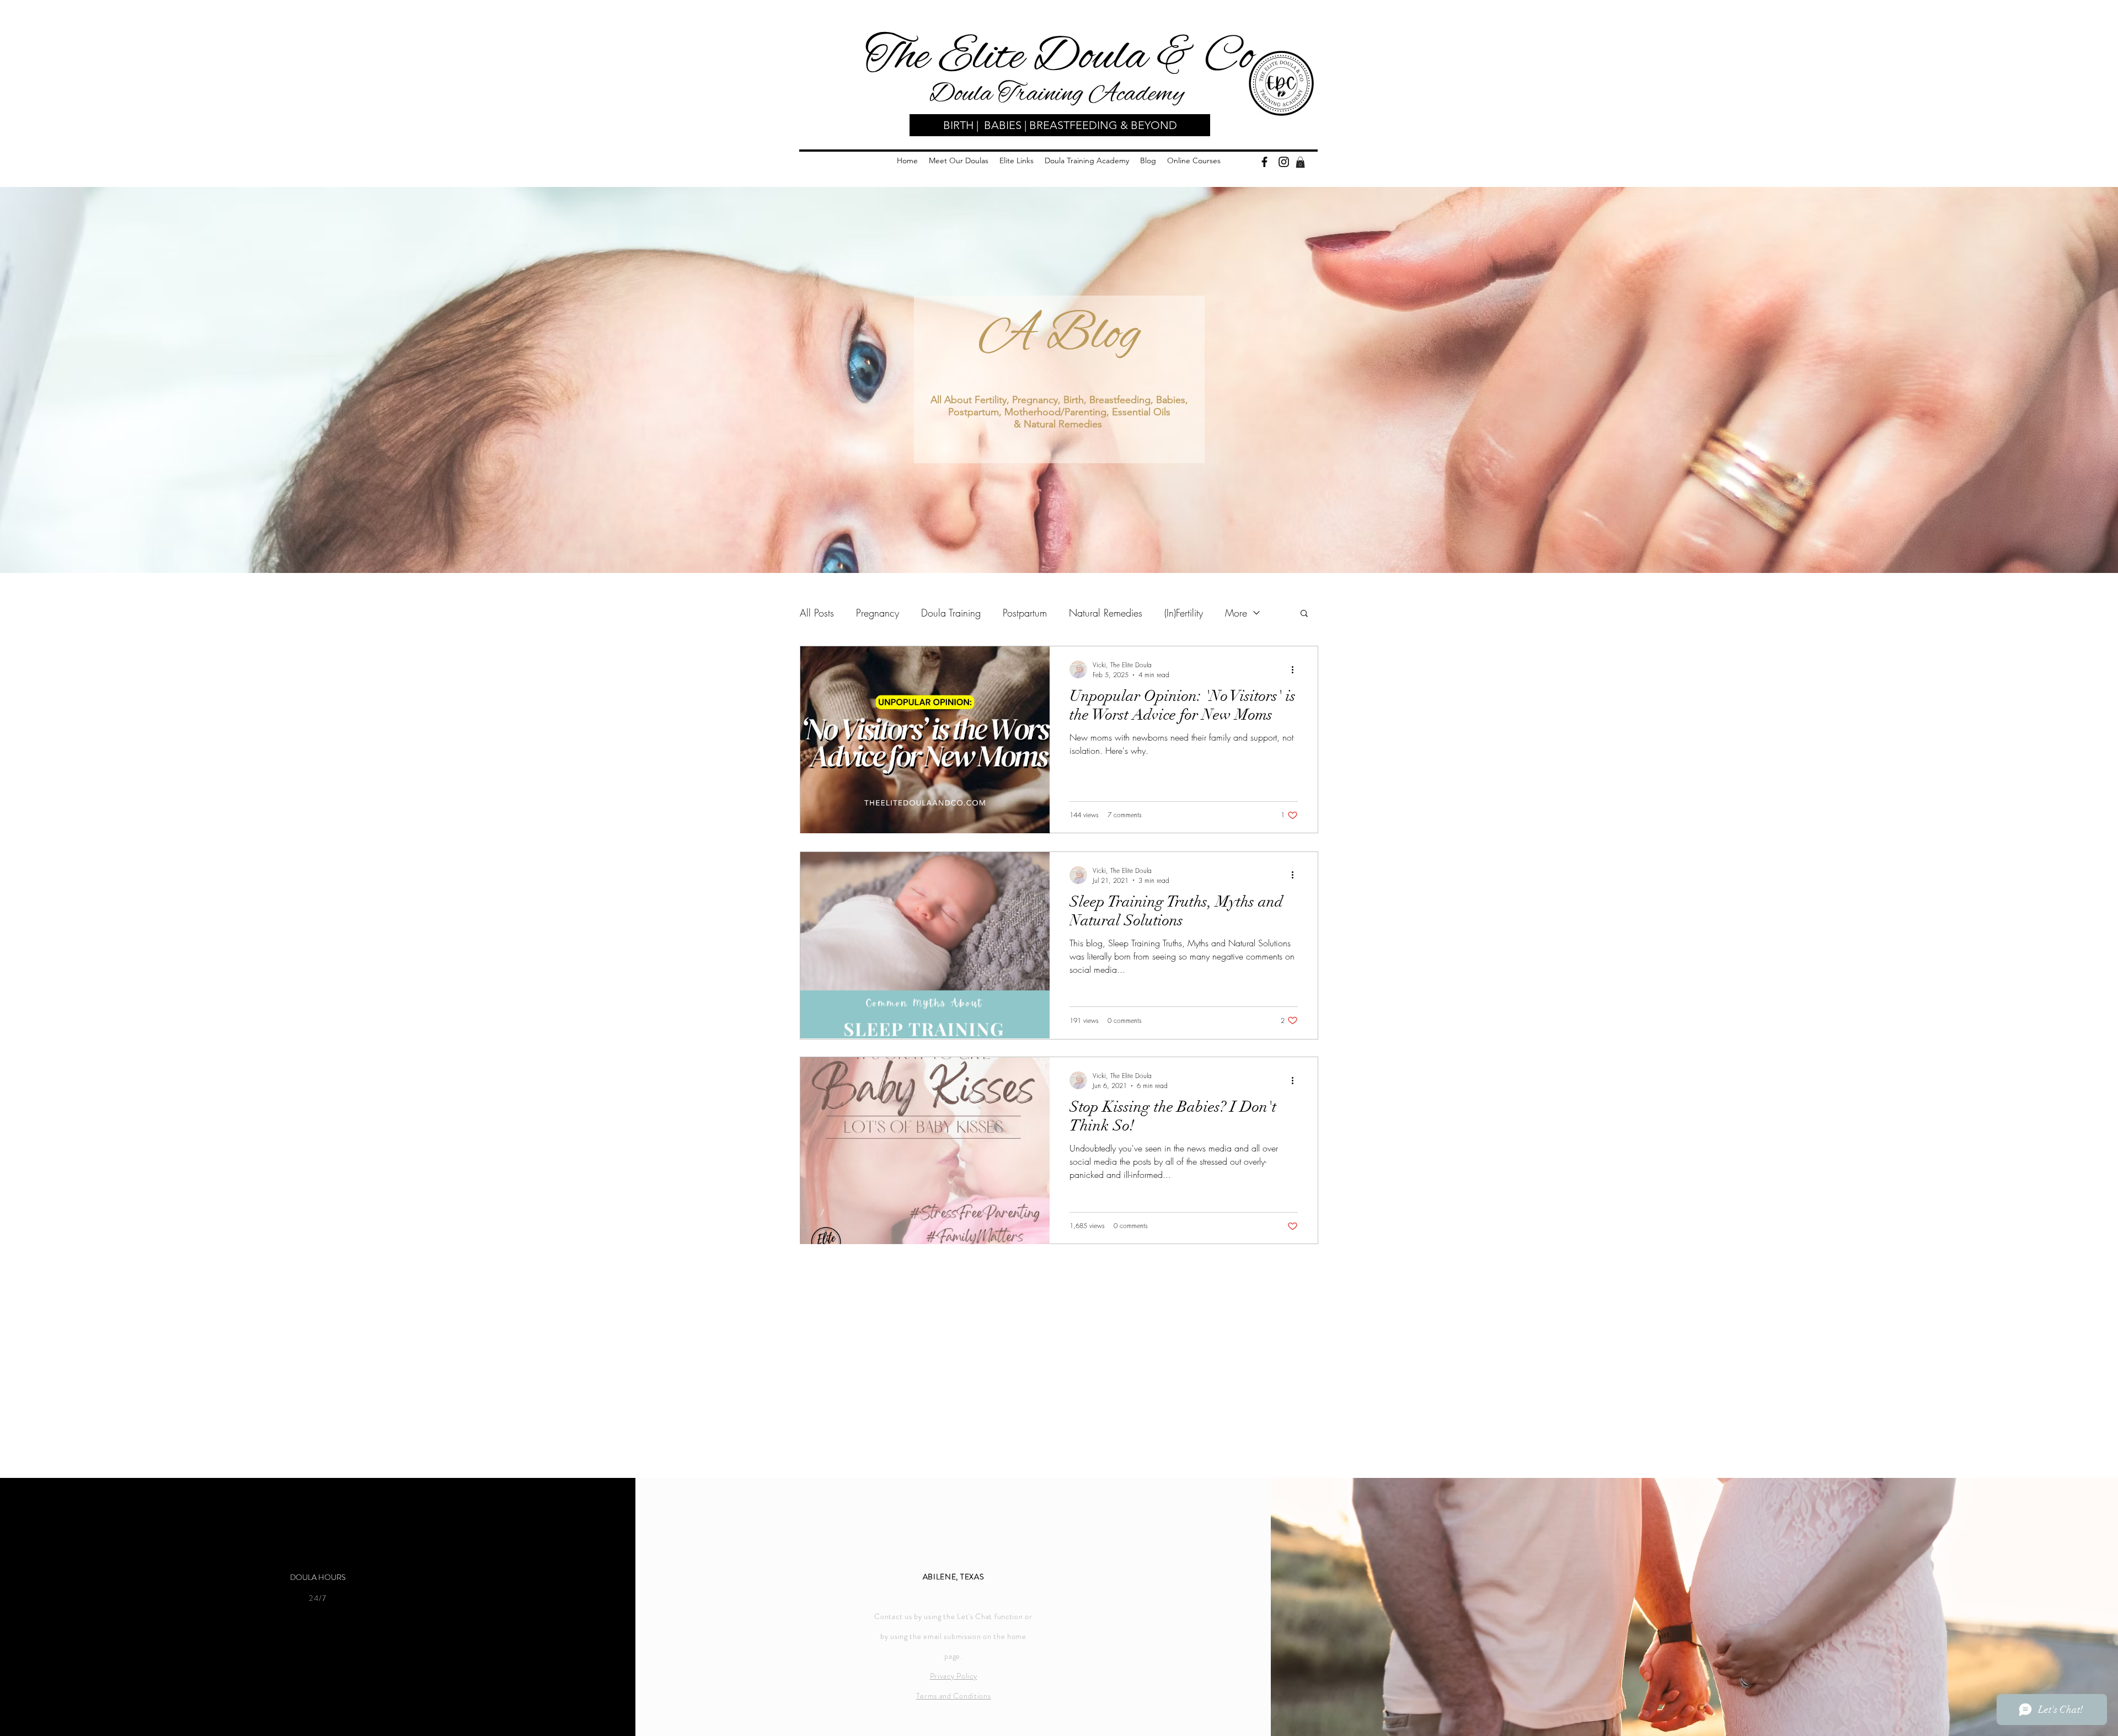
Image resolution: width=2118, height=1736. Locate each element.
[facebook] (1264, 162)
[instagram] (1284, 162)
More (1236, 613)
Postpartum (1025, 613)
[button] (1300, 162)
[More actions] (1296, 669)
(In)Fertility (1184, 613)
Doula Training (951, 613)
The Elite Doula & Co (1059, 57)
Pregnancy (878, 613)
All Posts (817, 613)
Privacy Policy (954, 1676)
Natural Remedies (1106, 613)
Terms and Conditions (954, 1696)
